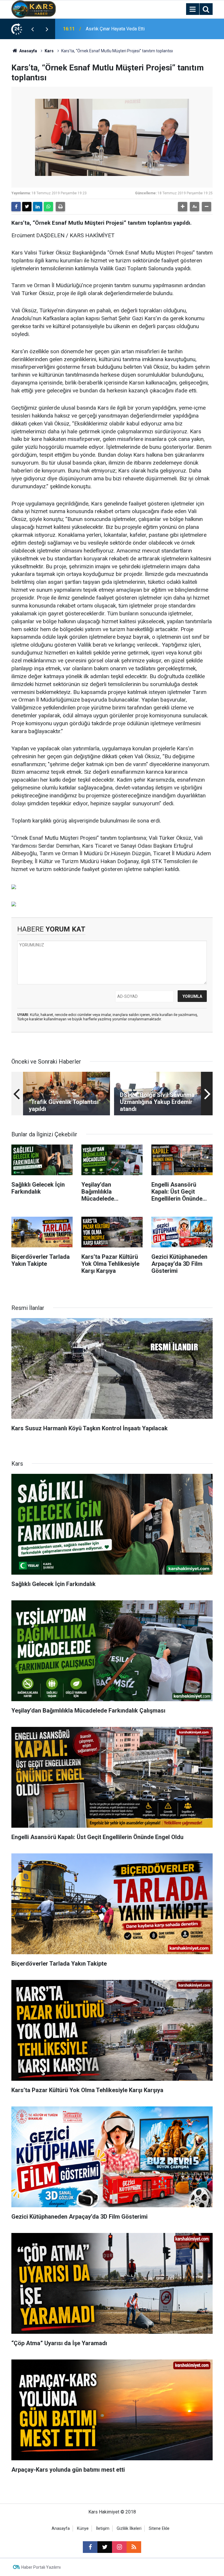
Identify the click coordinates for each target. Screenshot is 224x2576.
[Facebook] (16, 207)
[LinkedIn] (38, 207)
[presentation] (32, 29)
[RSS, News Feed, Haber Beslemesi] (134, 2547)
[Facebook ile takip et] (90, 2547)
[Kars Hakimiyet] (34, 9)
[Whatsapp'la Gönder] (48, 207)
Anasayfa (28, 51)
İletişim (103, 2529)
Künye (83, 2529)
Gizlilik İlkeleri (129, 2529)
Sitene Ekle (159, 2529)
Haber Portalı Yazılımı (41, 2567)
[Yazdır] (60, 207)
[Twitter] (27, 207)
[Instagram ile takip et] (119, 2547)
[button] (183, 207)
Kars (49, 51)
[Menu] (192, 9)
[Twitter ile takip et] (105, 2547)
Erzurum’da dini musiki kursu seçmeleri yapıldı (125, 29)
